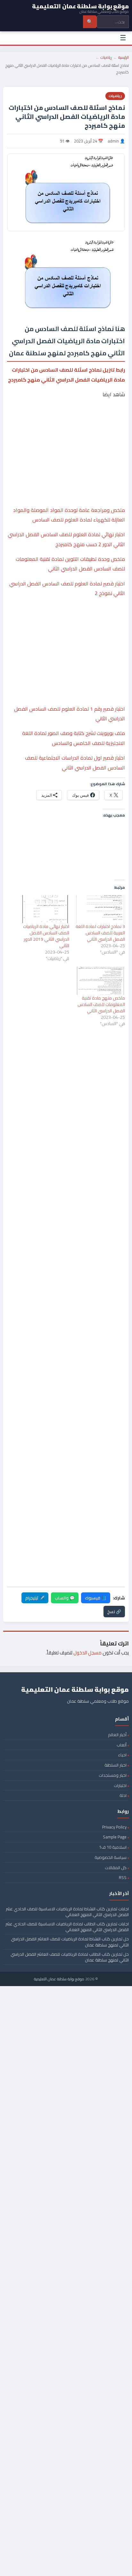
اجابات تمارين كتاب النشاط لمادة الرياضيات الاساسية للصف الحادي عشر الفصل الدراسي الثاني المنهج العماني (67, 1912)
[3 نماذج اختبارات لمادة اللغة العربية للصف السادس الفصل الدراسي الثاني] (100, 909)
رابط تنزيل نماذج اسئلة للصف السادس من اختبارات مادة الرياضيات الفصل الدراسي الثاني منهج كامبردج (66, 375)
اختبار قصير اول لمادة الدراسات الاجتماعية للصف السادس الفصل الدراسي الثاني (75, 762)
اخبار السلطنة (116, 1765)
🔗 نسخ (114, 1612)
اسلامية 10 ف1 (113, 1847)
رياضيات (106, 57)
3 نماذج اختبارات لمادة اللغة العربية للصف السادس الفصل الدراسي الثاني (100, 933)
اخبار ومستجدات (113, 1775)
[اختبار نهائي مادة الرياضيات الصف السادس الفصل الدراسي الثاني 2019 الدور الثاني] (45, 909)
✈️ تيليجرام (35, 1598)
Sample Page (115, 1837)
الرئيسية (124, 57)
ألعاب (122, 1745)
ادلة (123, 1795)
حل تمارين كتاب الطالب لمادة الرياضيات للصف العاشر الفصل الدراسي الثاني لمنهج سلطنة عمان (70, 1957)
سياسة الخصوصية (111, 1857)
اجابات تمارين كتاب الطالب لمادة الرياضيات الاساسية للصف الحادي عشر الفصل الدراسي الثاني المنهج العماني (67, 1927)
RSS (123, 1877)
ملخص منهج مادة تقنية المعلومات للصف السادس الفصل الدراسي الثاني (101, 1004)
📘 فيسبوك (96, 1598)
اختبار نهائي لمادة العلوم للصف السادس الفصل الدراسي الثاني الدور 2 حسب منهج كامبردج (66, 539)
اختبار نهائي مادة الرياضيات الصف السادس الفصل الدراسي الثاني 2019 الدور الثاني (46, 936)
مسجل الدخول (87, 1653)
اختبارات (120, 1785)
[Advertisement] (66, 429)
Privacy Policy (114, 1827)
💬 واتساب (65, 1598)
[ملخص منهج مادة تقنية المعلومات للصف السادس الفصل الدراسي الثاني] (100, 981)
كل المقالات (116, 1868)
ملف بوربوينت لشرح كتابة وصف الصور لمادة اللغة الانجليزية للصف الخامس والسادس (74, 738)
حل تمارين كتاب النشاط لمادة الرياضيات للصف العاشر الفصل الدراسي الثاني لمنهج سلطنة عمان (70, 1942)
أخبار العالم (117, 1735)
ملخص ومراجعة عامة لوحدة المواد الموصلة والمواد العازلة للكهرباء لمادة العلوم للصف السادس (69, 515)
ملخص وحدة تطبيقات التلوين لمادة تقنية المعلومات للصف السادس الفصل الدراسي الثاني (70, 564)
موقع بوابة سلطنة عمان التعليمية (59, 1979)
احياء (122, 1755)
